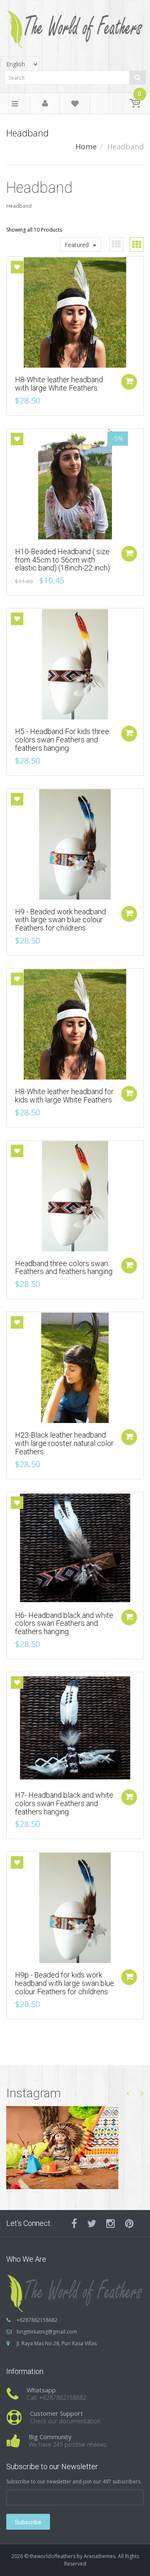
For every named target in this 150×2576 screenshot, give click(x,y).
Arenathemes (100, 2556)
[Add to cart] (129, 382)
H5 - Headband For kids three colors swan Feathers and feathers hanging (62, 740)
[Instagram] (111, 2223)
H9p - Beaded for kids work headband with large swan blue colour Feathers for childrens (65, 1983)
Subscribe (28, 2522)
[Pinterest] (129, 2223)
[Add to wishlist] (17, 267)
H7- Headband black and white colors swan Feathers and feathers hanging (64, 1803)
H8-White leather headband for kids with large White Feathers (64, 1096)
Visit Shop (75, 2147)
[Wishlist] (75, 105)
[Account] (45, 104)
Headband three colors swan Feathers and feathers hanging (64, 1268)
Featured (77, 245)
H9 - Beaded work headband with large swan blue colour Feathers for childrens (60, 920)
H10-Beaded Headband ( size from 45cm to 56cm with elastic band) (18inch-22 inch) (62, 560)
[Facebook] (74, 2223)
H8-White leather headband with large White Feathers (59, 384)
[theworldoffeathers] (75, 26)
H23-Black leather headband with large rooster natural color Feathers (64, 1443)
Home (86, 146)
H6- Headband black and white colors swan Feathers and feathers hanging (64, 1624)
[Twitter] (92, 2223)
